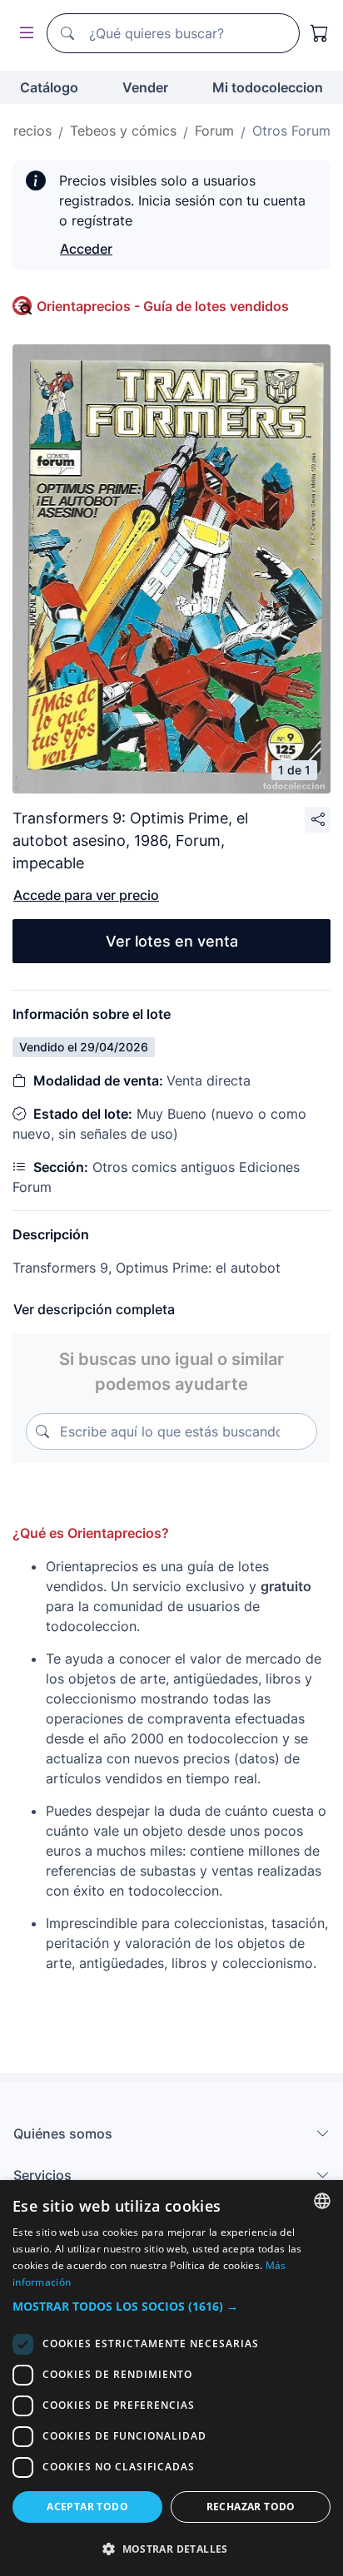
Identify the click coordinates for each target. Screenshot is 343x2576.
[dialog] (171, 2378)
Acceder (86, 249)
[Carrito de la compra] (320, 33)
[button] (171, 2306)
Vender (145, 87)
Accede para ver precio (86, 895)
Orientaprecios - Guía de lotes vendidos (163, 306)
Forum (214, 131)
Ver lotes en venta (172, 941)
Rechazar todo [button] (251, 2507)
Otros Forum (291, 131)
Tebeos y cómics (123, 131)
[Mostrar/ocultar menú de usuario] (23, 34)
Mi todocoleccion (268, 87)
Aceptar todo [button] (87, 2507)
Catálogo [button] (49, 87)
